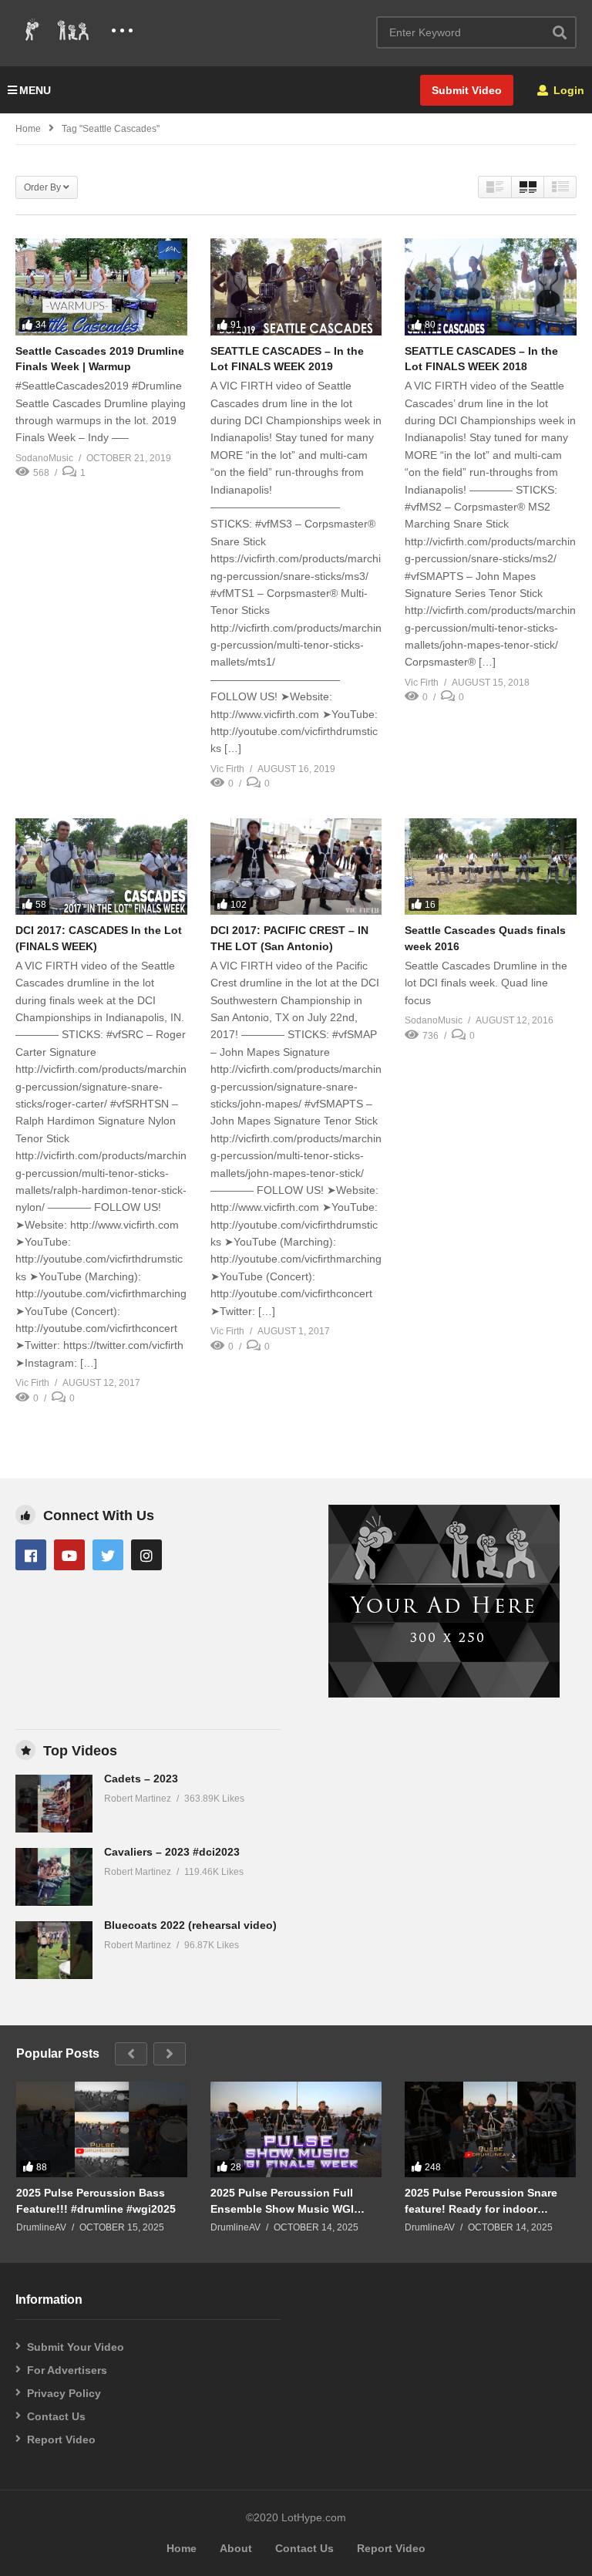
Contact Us (56, 2416)
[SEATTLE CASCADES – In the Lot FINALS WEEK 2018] (491, 287)
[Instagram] (146, 1555)
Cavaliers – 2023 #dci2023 (172, 1852)
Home (28, 129)
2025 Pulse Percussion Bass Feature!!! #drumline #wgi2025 (96, 2200)
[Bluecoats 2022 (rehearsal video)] (54, 1950)
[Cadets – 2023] (54, 1804)
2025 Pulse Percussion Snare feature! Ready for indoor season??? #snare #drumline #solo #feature (481, 2201)
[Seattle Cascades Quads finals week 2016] (491, 867)
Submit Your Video (76, 2347)
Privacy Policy (64, 2393)
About (236, 2548)
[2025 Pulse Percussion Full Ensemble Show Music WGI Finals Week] (296, 2130)
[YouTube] (69, 1555)
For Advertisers (67, 2370)
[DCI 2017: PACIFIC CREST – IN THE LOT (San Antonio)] (296, 867)
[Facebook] (31, 1555)
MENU (35, 90)
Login (567, 90)
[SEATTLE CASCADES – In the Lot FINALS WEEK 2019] (296, 287)
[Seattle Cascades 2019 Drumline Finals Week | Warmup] (101, 287)
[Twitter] (108, 1555)
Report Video (61, 2439)
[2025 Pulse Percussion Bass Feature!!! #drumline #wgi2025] (102, 2130)
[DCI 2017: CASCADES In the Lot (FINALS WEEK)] (101, 867)
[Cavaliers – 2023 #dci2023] (54, 1877)
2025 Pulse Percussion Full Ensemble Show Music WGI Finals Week (282, 2201)
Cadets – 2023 (141, 1779)
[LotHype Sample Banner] (444, 1694)
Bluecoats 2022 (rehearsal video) (190, 1925)
